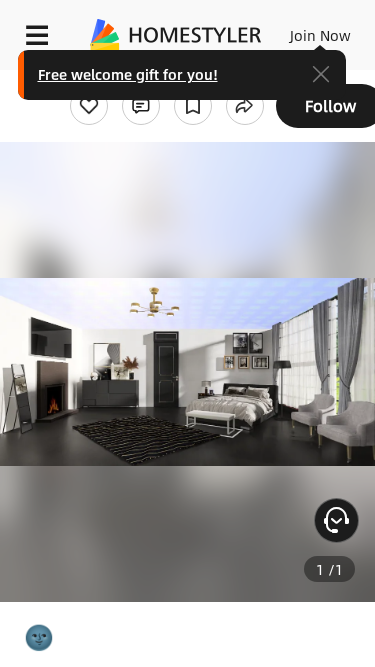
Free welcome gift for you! (128, 74)
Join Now (320, 35)
